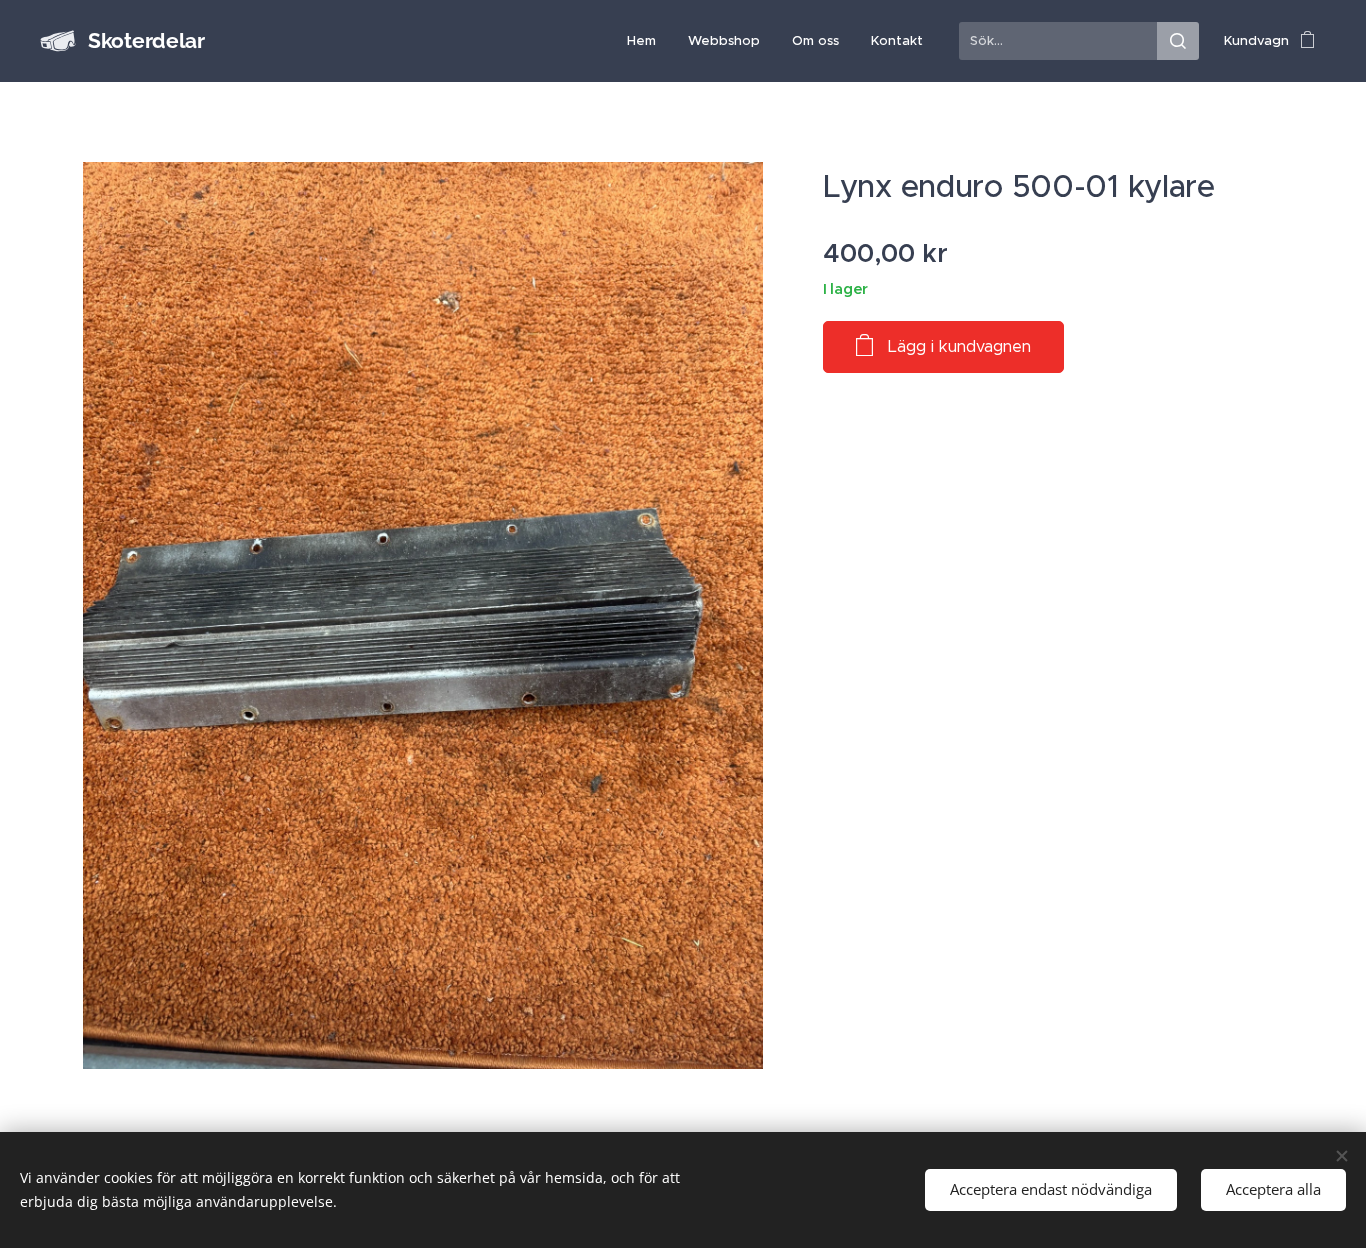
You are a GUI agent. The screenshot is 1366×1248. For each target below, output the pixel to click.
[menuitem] (647, 41)
